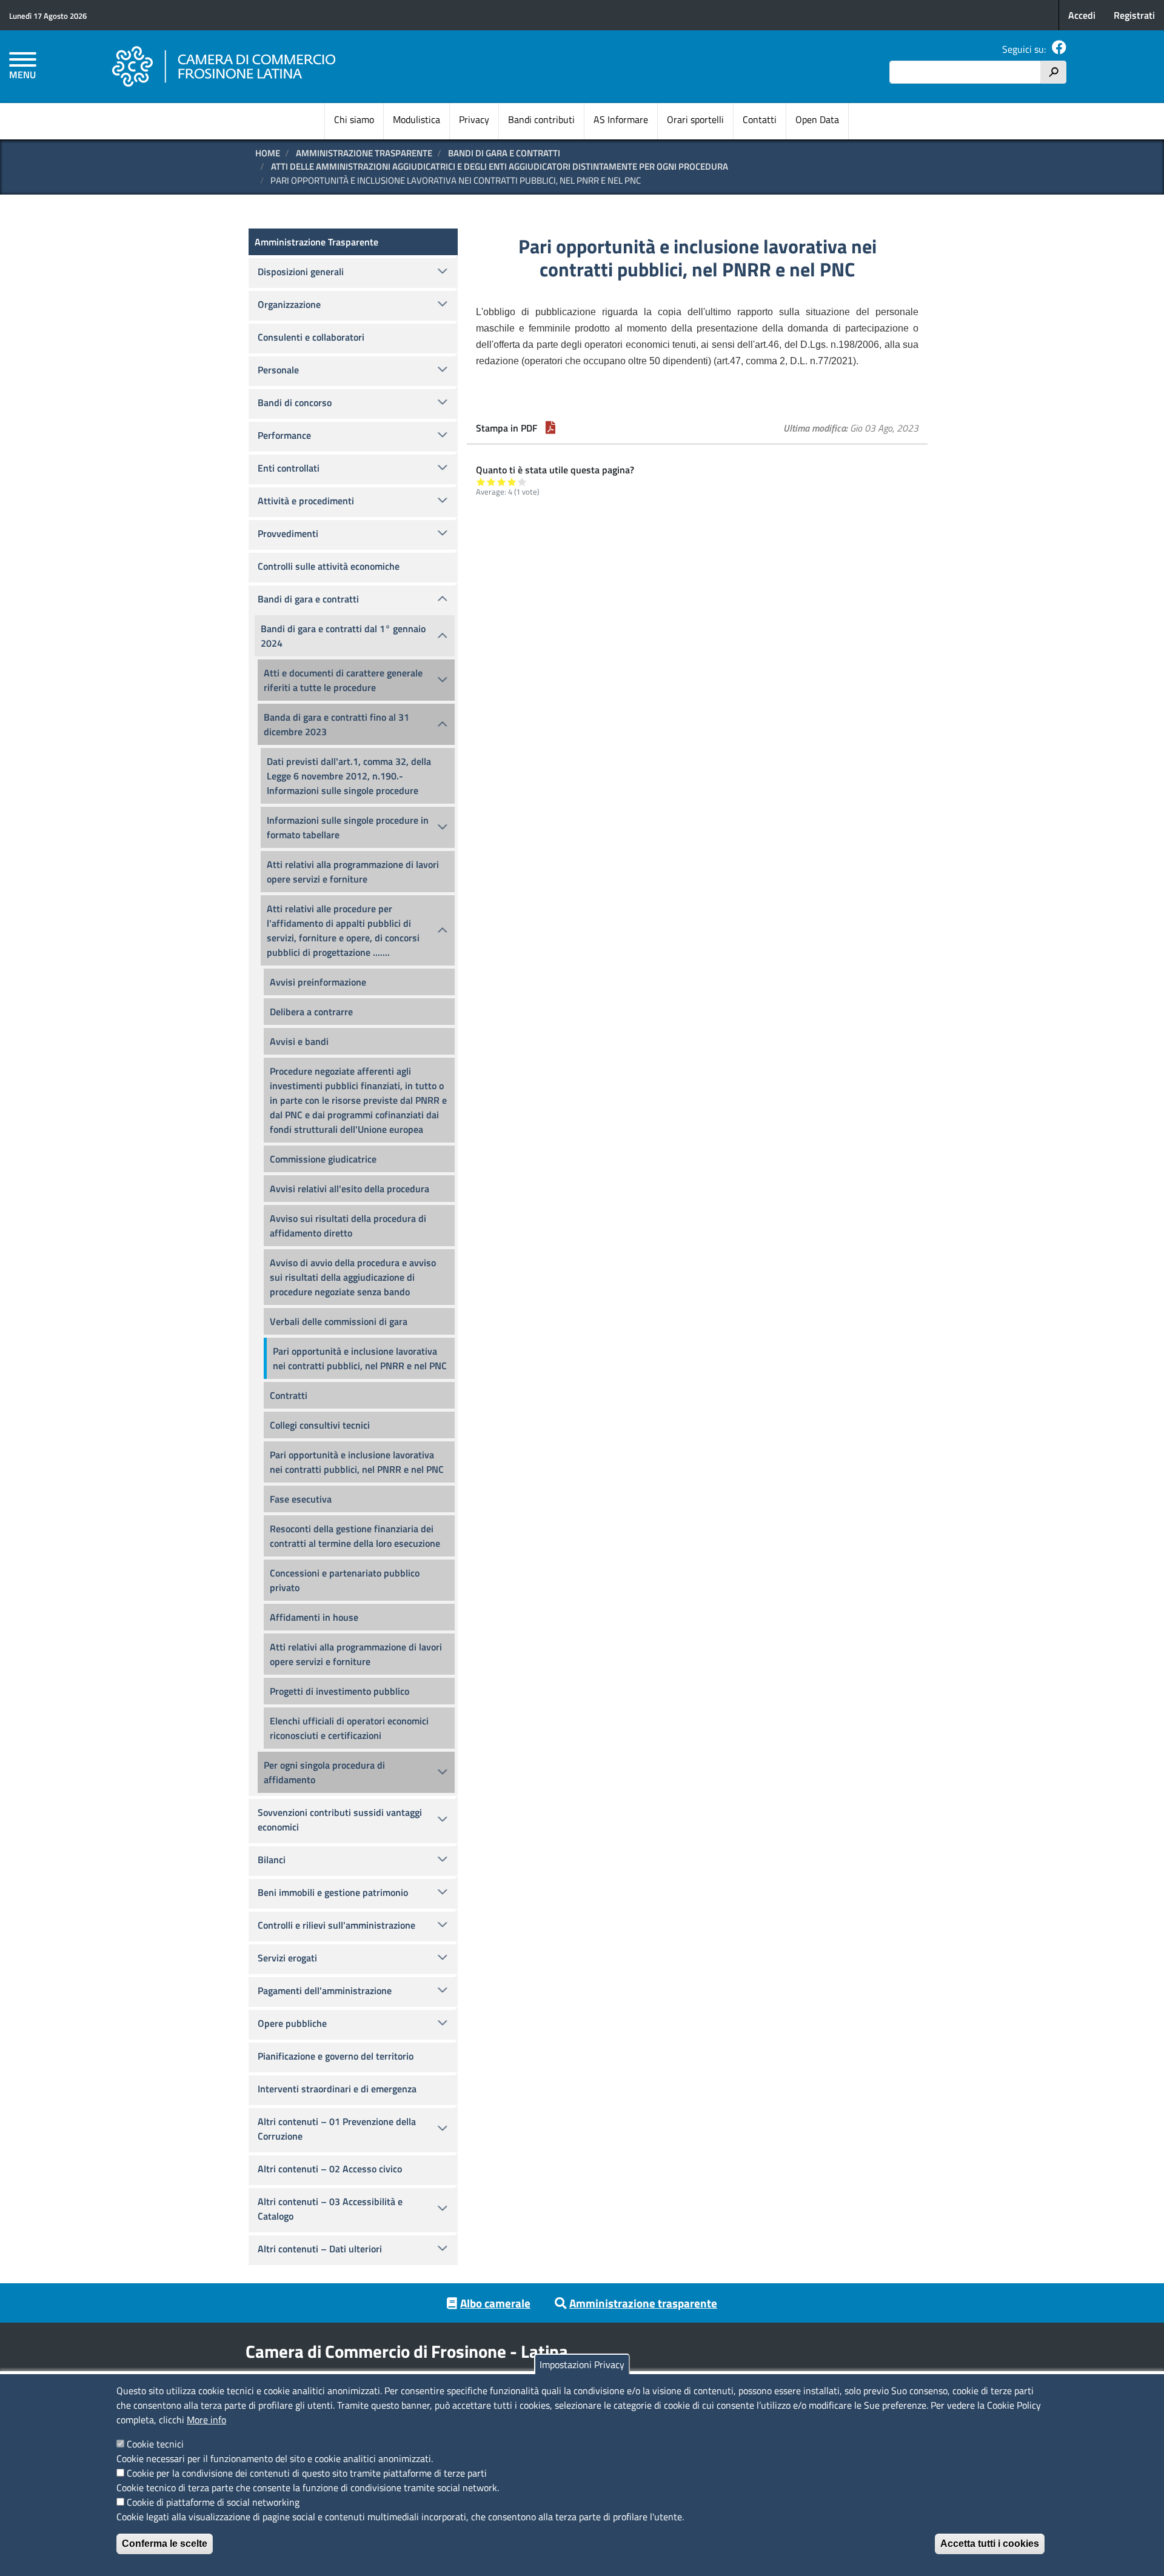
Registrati (1134, 15)
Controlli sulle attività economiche (329, 566)
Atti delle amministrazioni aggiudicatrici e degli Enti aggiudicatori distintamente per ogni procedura (500, 166)
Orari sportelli (695, 119)
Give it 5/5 (522, 482)
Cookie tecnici (155, 2444)
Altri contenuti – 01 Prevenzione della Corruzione (337, 2129)
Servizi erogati (287, 1958)
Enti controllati (289, 468)
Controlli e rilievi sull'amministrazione (336, 1925)
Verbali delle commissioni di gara (339, 1321)
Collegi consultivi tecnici (320, 1425)
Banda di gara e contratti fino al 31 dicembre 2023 (336, 724)
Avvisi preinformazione (318, 982)
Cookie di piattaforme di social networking (213, 2502)
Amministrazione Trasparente (364, 153)
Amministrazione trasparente (643, 2303)
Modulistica (416, 119)
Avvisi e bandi (299, 1041)
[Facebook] (1059, 49)
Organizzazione (289, 304)
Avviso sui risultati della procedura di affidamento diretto (348, 1226)
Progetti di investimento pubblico (339, 1691)
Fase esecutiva (301, 1499)
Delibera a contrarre (311, 1012)
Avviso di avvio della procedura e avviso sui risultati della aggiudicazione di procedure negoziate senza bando (353, 1277)
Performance (284, 435)
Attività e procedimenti (306, 501)
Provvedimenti (288, 533)
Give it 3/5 (502, 482)
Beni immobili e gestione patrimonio (333, 1892)
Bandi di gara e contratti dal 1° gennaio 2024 (343, 636)
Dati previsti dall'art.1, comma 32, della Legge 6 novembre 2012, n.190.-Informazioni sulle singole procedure (349, 776)
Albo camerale (495, 2303)
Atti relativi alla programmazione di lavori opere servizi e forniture (353, 872)
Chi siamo (354, 119)
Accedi (1082, 15)
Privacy (474, 119)
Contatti (760, 119)
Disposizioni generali (301, 272)
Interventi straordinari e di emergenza (337, 2089)
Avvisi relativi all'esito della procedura (350, 1189)
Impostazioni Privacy (582, 2364)
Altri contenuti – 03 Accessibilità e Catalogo (330, 2209)
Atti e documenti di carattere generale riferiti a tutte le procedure (343, 680)
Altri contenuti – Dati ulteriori (320, 2249)
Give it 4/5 (512, 482)
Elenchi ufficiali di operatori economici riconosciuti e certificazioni (349, 1728)
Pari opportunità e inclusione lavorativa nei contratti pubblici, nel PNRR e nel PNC (360, 1358)
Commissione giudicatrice (323, 1159)
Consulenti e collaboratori (311, 337)
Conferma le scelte (165, 2544)
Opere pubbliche (292, 2023)
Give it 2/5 (491, 482)
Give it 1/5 (481, 482)
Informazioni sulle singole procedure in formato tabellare (348, 827)
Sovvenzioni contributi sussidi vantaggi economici (340, 1820)
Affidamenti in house (314, 1617)
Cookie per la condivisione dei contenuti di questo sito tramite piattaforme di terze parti (307, 2473)
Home (268, 153)
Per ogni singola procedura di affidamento (324, 1772)
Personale (278, 370)
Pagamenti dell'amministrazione (325, 1990)
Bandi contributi (541, 119)
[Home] (224, 67)
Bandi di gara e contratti (504, 153)
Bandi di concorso (295, 402)
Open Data (817, 119)
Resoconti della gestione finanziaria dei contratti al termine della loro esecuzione (355, 1536)
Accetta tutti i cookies (990, 2544)
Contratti (289, 1395)
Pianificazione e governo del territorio (336, 2056)
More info (206, 2420)
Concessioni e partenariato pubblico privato (345, 1580)
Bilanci (272, 1860)
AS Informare (621, 119)
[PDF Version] (550, 428)
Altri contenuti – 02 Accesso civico (330, 2169)
